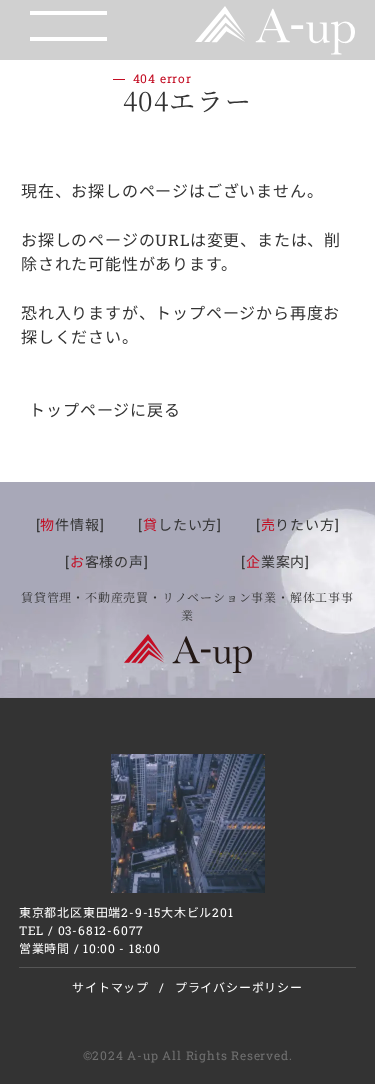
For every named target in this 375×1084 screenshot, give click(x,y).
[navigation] (58, 25)
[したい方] (180, 524)
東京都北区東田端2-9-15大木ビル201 (126, 912)
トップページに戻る (104, 409)
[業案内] (275, 561)
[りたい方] (298, 524)
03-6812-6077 (101, 930)
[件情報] (70, 524)
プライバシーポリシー (239, 987)
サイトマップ (110, 987)
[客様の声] (107, 561)
